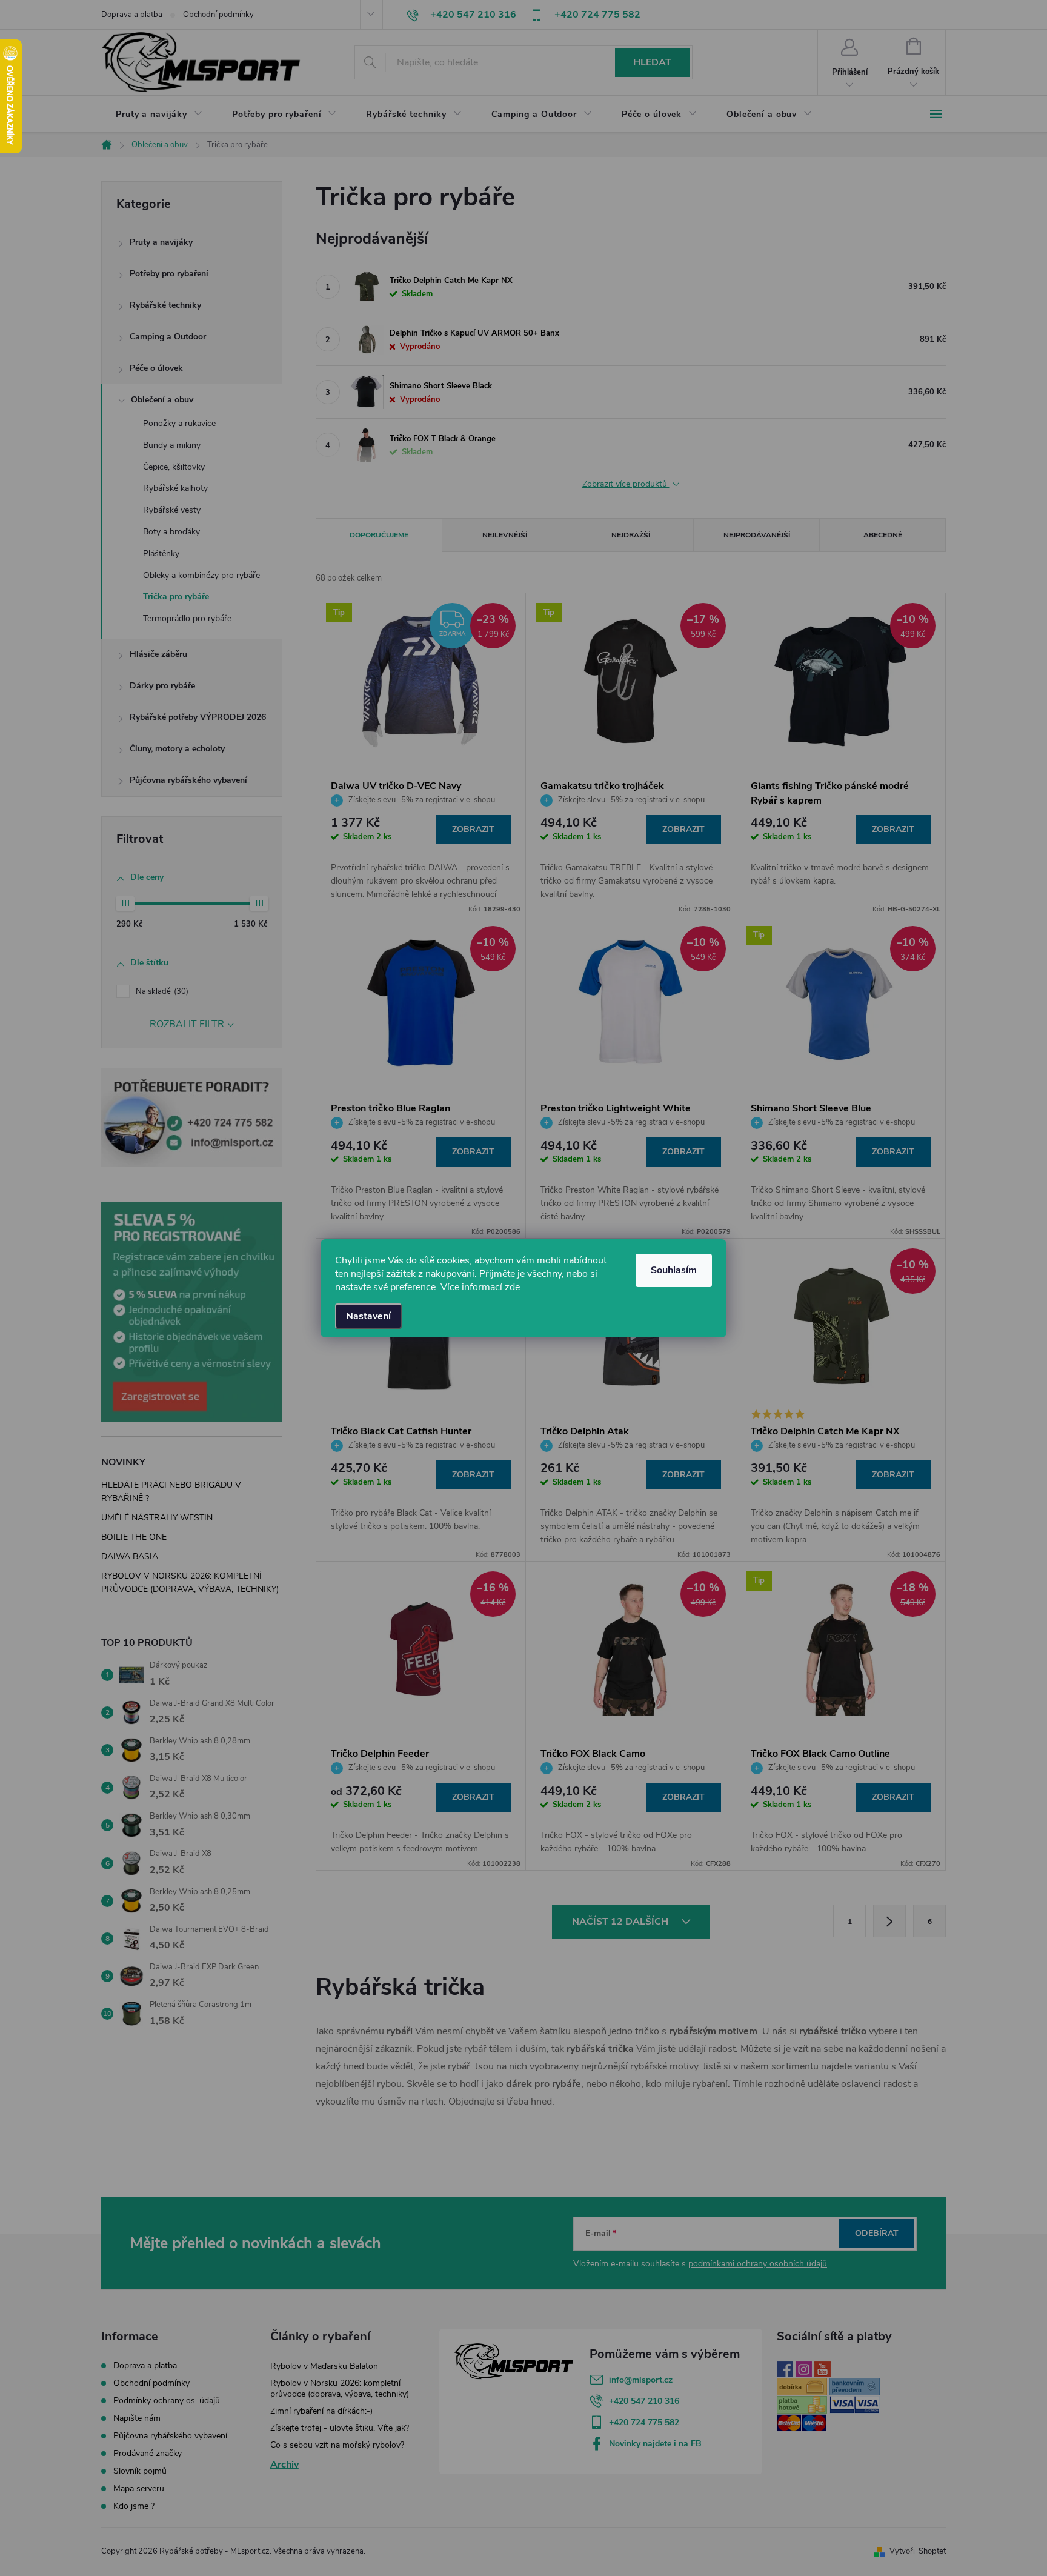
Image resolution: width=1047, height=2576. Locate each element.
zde (512, 1287)
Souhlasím (674, 1270)
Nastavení (368, 1316)
